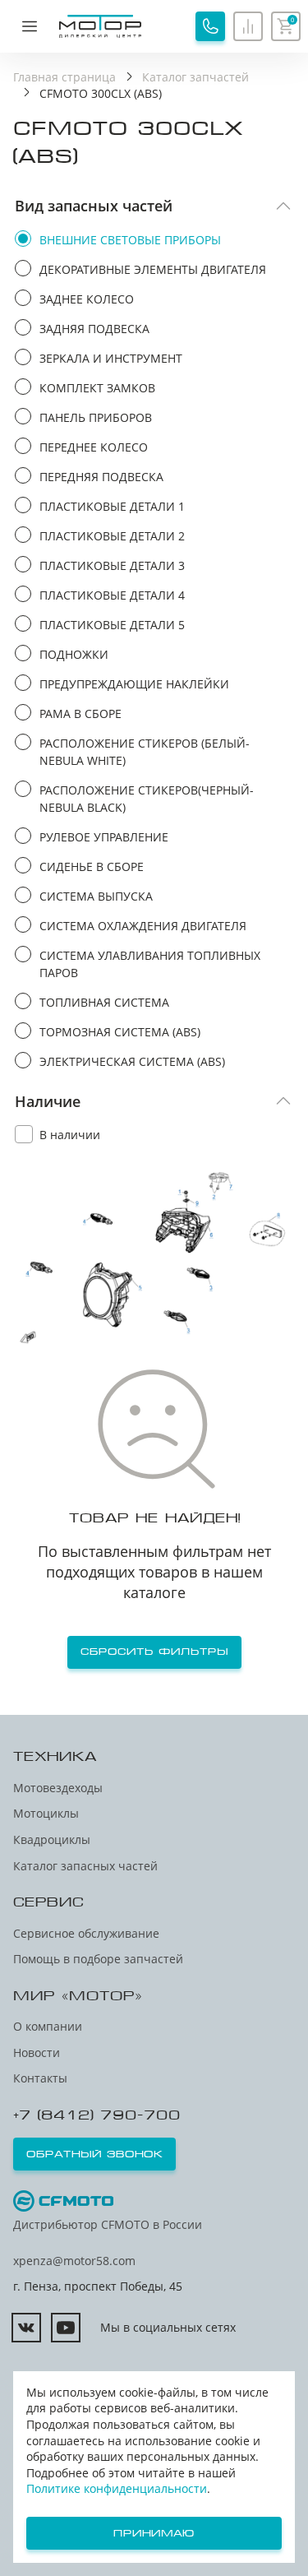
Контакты (40, 2078)
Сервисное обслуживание (86, 1933)
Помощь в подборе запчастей (98, 1959)
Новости (37, 2052)
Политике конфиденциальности (117, 2488)
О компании (48, 2026)
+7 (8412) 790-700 (97, 2115)
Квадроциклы (52, 1839)
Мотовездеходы (58, 1788)
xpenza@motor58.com (74, 2261)
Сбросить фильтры (154, 1652)
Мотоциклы (46, 1813)
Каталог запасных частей (85, 1866)
